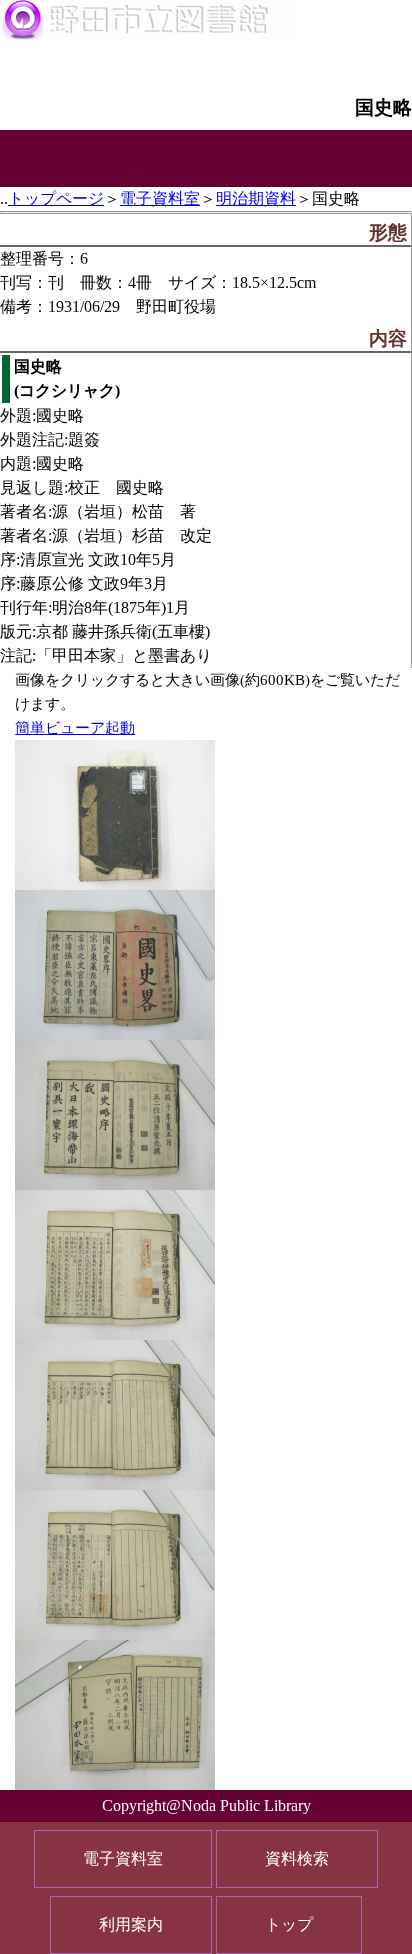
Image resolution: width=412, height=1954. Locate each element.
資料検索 (297, 1858)
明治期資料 (256, 198)
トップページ (56, 198)
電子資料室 (160, 198)
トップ (289, 1924)
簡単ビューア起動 (75, 727)
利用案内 (131, 1924)
